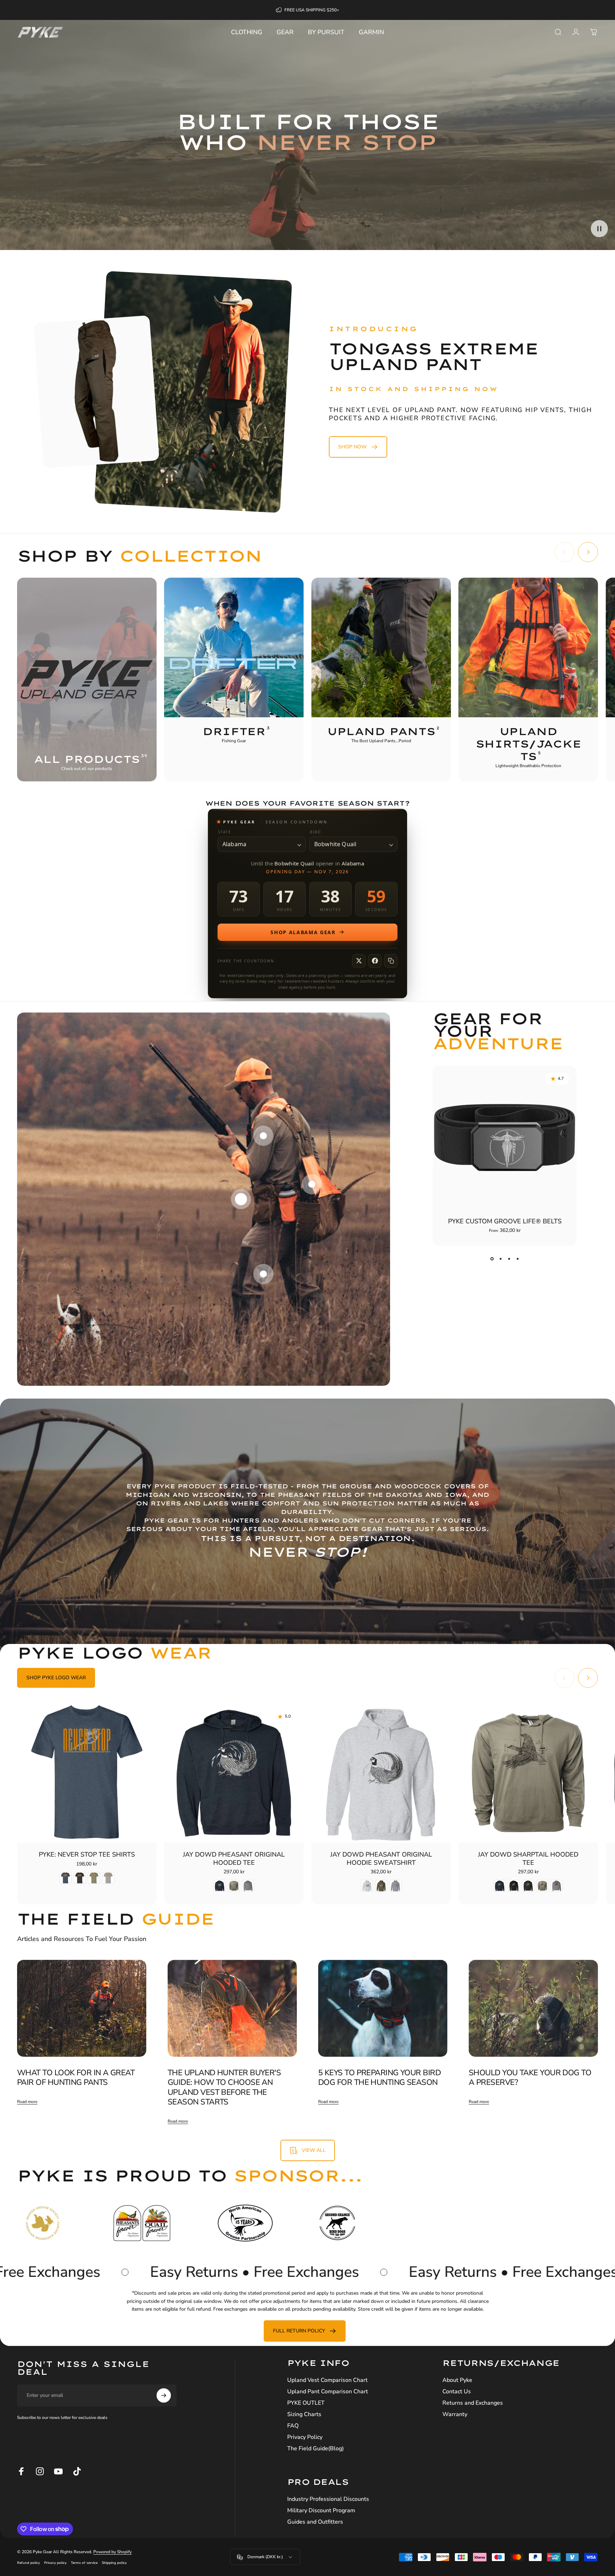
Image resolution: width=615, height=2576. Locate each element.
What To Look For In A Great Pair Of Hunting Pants (76, 2078)
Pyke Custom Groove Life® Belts (505, 1221)
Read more (27, 2102)
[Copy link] (391, 961)
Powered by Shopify (112, 2552)
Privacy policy (55, 2563)
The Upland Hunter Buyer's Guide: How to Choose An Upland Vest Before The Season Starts (224, 2088)
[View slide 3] (509, 1259)
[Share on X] (359, 961)
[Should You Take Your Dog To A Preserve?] (533, 2008)
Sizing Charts (304, 2414)
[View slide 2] (500, 1259)
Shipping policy (114, 2563)
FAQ (293, 2426)
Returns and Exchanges (473, 2403)
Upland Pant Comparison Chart (328, 2392)
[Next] (588, 552)
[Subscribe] (164, 2395)
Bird (316, 832)
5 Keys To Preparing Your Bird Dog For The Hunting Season (379, 2078)
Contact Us (457, 2392)
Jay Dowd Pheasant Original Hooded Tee (234, 1859)
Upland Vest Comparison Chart (327, 2380)
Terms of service (84, 2563)
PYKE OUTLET (306, 2403)
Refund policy (28, 2563)
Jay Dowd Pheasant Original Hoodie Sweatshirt (381, 1859)
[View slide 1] (492, 1259)
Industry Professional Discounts (328, 2499)
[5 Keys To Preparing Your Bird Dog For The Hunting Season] (383, 2008)
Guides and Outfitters (315, 2522)
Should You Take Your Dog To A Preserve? (530, 2078)
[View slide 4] (517, 1259)
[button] (599, 229)
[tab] (56, 1678)
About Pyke (457, 2380)
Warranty (455, 2414)
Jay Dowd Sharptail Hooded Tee (528, 1859)
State (225, 832)
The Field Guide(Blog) (316, 2448)
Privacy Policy (305, 2437)
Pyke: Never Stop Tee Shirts (87, 1854)
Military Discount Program (321, 2510)
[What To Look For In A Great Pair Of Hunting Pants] (82, 2008)
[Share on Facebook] (375, 961)
